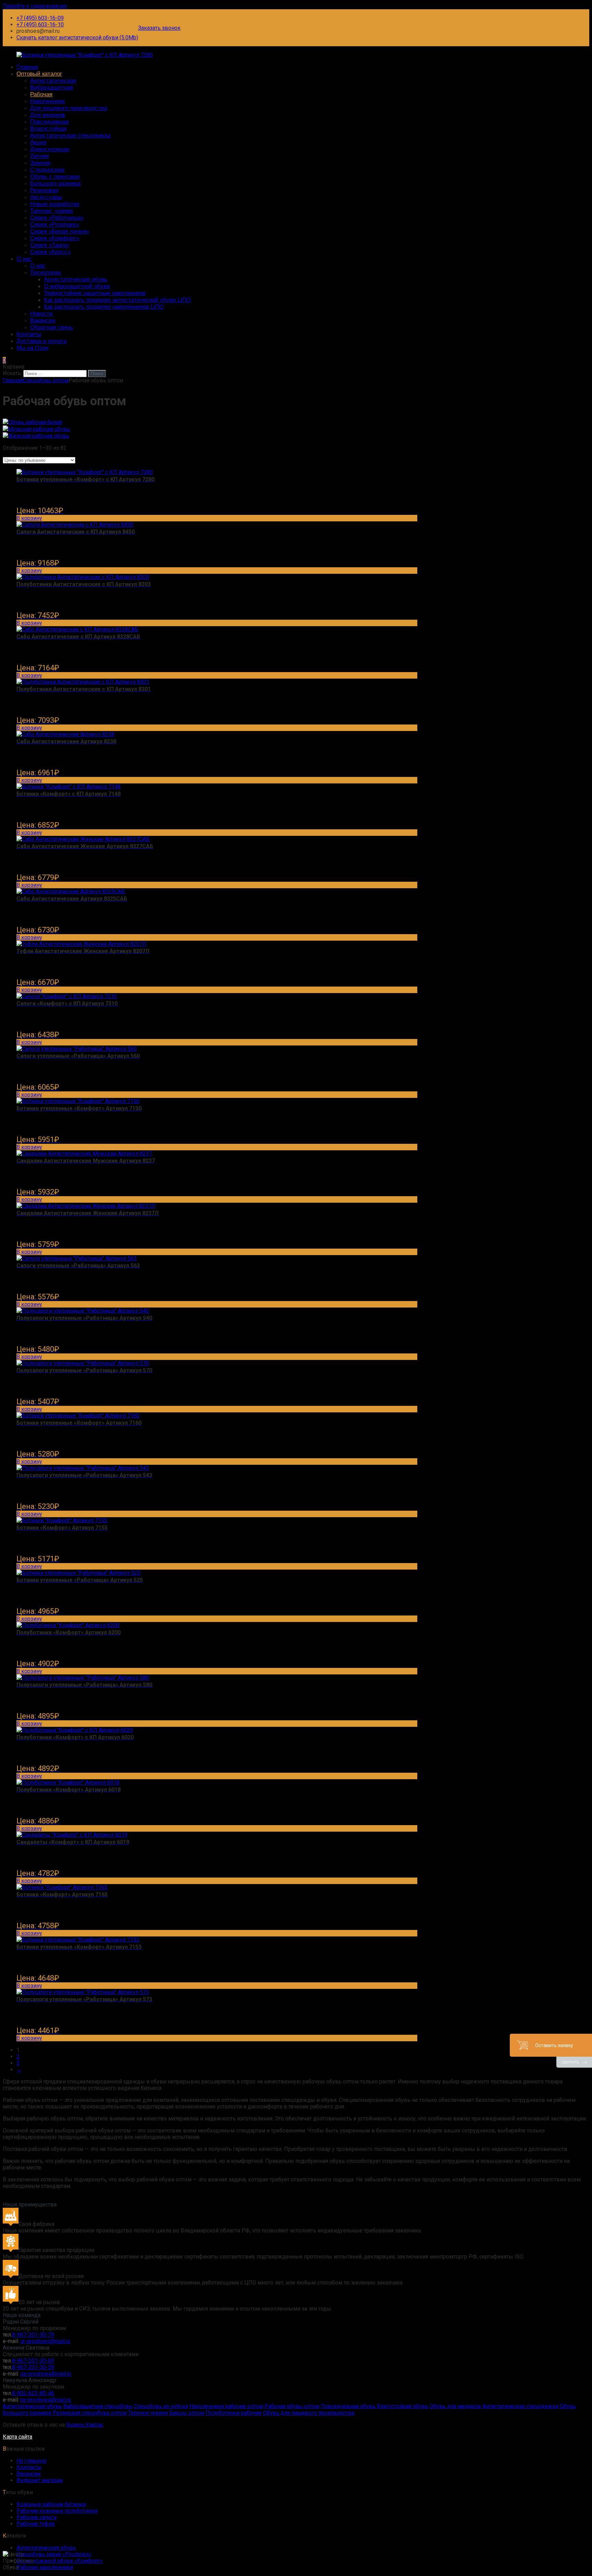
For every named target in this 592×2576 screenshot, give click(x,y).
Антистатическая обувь (76, 279)
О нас (24, 259)
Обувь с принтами (55, 177)
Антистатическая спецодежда (70, 135)
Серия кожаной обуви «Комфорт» (60, 2561)
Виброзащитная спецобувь (98, 2406)
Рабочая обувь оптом (292, 2406)
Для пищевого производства (69, 108)
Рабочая (41, 94)
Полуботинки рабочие (234, 2413)
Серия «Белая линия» (60, 231)
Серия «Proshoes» (55, 225)
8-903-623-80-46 (33, 2393)
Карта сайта (17, 2437)
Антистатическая (53, 81)
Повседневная (49, 122)
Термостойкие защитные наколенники (95, 293)
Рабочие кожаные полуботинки (57, 2511)
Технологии (46, 273)
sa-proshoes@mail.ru (46, 2374)
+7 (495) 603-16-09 (40, 18)
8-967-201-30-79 (33, 2335)
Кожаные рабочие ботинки (51, 2504)
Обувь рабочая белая (35, 422)
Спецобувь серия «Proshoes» (54, 2554)
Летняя (39, 156)
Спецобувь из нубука (161, 2406)
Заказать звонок (159, 28)
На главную (32, 2461)
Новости (41, 314)
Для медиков (48, 115)
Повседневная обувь (348, 2406)
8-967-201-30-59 (33, 2367)
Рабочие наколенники (45, 2567)
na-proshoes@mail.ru (46, 2400)
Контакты (29, 334)
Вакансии (43, 320)
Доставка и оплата (41, 341)
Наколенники (47, 101)
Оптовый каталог (39, 74)
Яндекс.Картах (85, 2425)
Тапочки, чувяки (52, 211)
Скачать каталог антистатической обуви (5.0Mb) (77, 38)
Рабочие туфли (36, 2524)
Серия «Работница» (57, 218)
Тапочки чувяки (148, 2413)
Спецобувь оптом (46, 380)
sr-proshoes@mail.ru (45, 2341)
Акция (38, 142)
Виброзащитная (52, 88)
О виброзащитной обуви (77, 286)
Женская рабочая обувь (39, 436)
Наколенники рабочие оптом (226, 2406)
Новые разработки (55, 204)
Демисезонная (50, 149)
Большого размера (55, 183)
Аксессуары (46, 197)
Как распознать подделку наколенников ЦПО (104, 307)
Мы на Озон (32, 348)
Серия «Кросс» (50, 252)
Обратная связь (52, 327)
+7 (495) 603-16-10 (40, 24)
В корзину (29, 518)
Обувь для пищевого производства (309, 2413)
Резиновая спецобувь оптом (90, 2413)
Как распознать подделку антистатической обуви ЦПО (117, 300)
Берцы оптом (187, 2413)
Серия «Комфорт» (55, 238)
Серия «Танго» (50, 245)
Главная (27, 67)
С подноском (47, 170)
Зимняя (40, 163)
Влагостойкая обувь (403, 2406)
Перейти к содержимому (35, 6)
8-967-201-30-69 (33, 2361)
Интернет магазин (40, 2480)
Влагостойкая (48, 129)
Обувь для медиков (455, 2406)
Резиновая (44, 190)
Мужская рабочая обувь (39, 429)
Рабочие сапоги (36, 2517)
